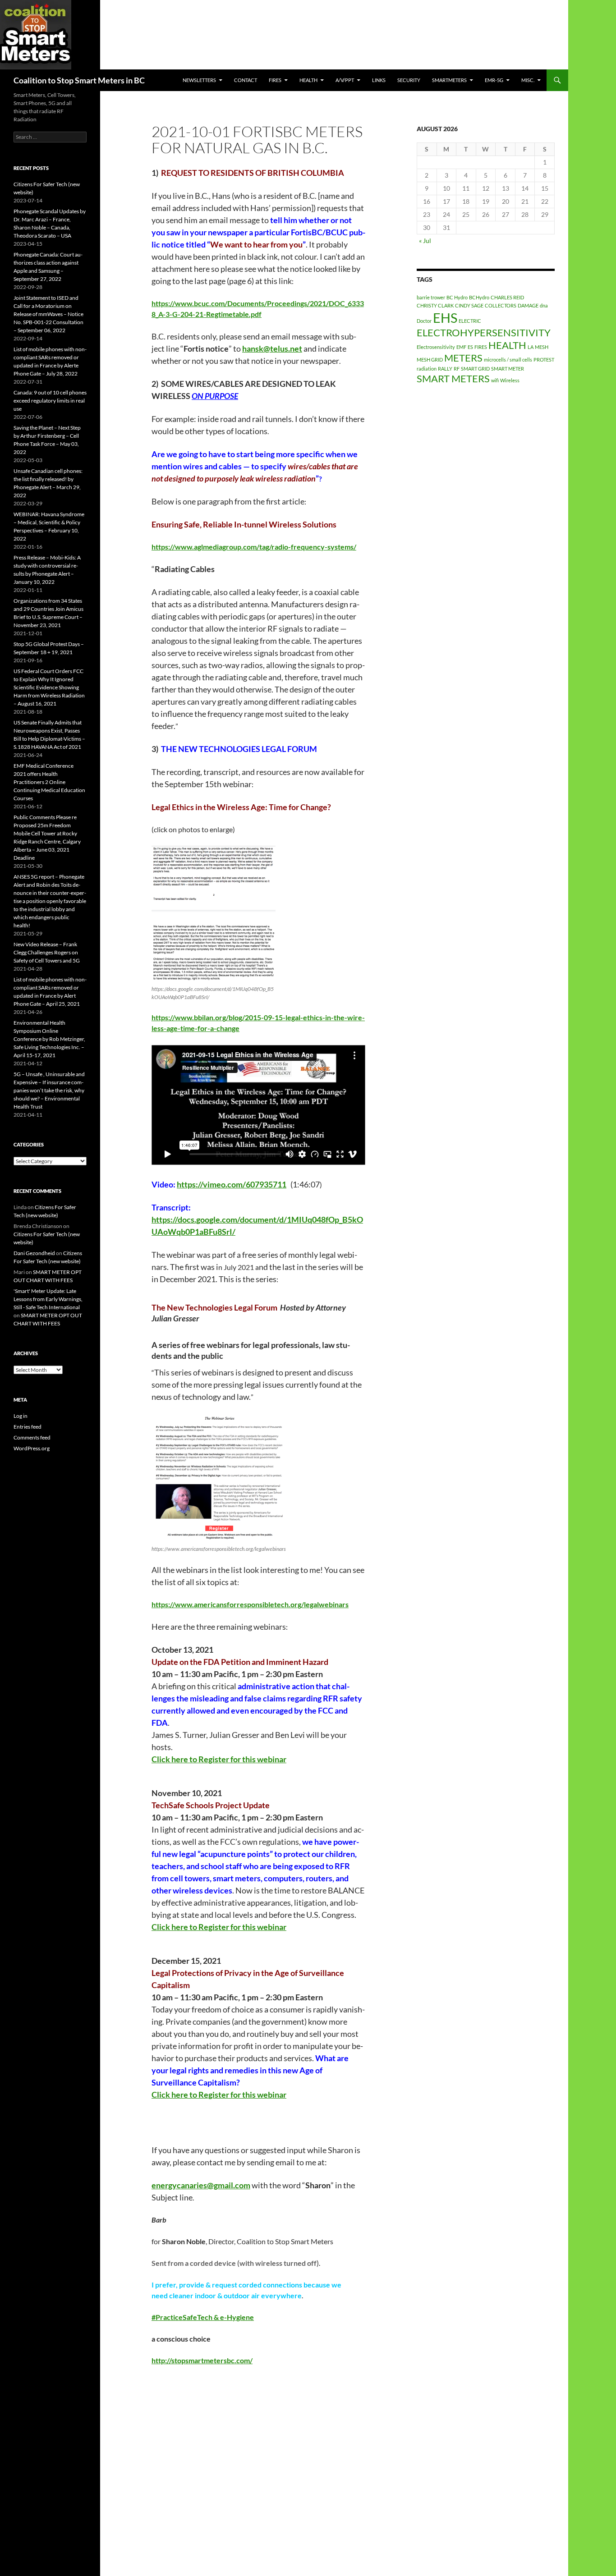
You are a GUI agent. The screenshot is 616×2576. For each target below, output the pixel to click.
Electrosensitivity (436, 347)
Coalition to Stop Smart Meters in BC (79, 80)
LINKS (379, 80)
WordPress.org (32, 1448)
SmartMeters (449, 80)
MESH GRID (430, 360)
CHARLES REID (507, 297)
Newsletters (199, 80)
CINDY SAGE (469, 305)
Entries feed (28, 1427)
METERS (463, 358)
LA (531, 347)
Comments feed (32, 1437)
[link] (272, 348)
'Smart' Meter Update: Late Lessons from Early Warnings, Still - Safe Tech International (48, 1299)
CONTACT (246, 80)
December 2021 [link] (188, 1279)
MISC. (528, 80)
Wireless (510, 380)
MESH (542, 347)
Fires (275, 80)
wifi (495, 380)
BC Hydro (457, 297)
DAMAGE (528, 305)
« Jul (425, 241)
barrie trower (431, 297)
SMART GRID (475, 369)
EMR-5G (494, 80)
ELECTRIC (470, 321)
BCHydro (479, 297)
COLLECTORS (501, 305)
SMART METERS (453, 378)
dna (544, 305)
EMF (461, 347)
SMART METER (508, 369)
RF (457, 369)
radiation (427, 369)
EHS (445, 318)
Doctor (424, 321)
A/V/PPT (345, 80)
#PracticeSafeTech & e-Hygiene (203, 2317)
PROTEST (544, 360)
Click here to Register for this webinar (219, 1759)
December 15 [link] (176, 1961)
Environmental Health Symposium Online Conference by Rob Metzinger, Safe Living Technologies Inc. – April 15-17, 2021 (49, 1039)
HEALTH (308, 80)
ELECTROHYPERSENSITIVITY (484, 332)
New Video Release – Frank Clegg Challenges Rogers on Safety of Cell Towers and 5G (47, 952)
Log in (21, 1416)
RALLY (445, 369)
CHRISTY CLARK (435, 305)
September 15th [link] (193, 784)
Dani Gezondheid (34, 1253)
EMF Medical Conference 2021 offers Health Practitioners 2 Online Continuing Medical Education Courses (49, 782)
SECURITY (409, 80)
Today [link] (162, 2009)
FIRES (481, 347)
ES (470, 347)
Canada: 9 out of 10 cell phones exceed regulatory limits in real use (50, 401)
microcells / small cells (508, 360)
